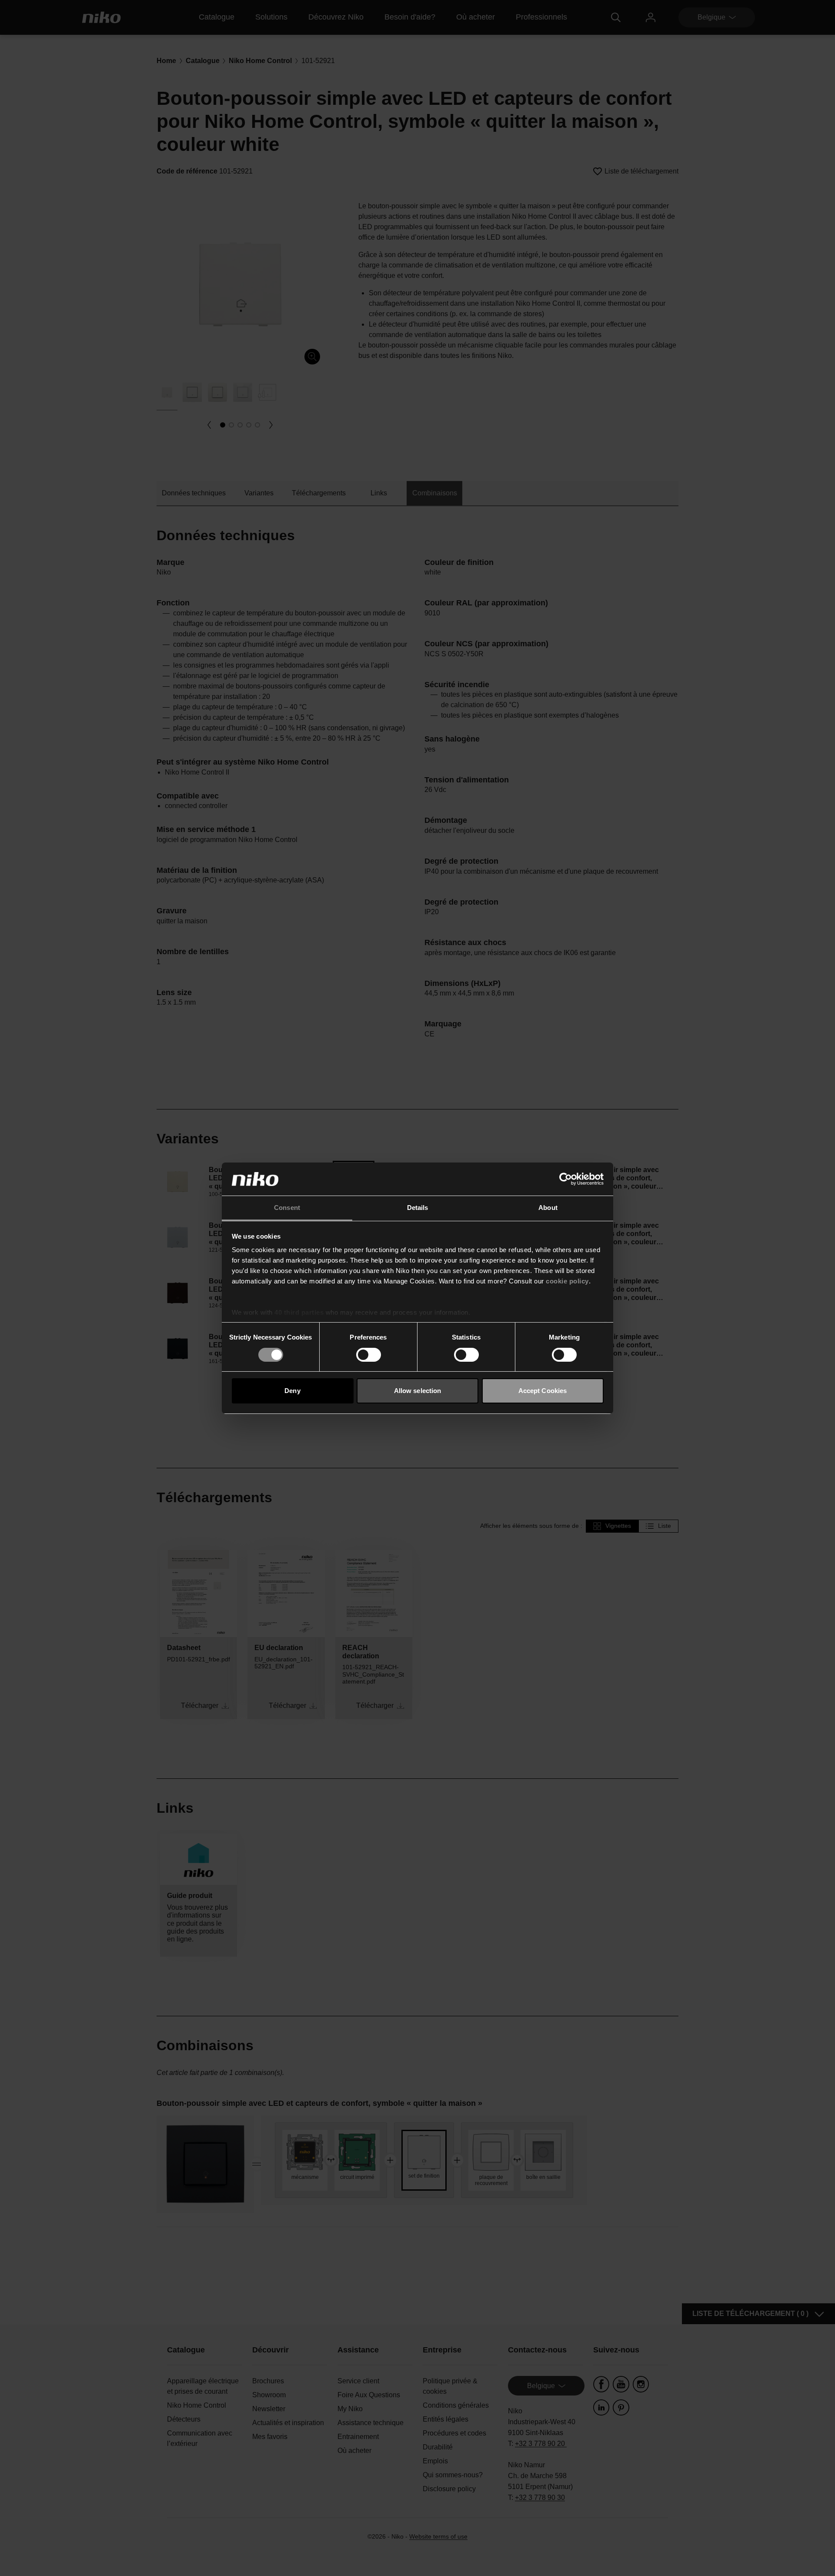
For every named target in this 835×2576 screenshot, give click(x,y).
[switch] (369, 1355)
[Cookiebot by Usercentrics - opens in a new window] (566, 1179)
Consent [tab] (287, 1208)
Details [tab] (418, 1208)
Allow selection (418, 1391)
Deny (292, 1391)
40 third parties (299, 1312)
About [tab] (548, 1208)
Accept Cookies (543, 1391)
